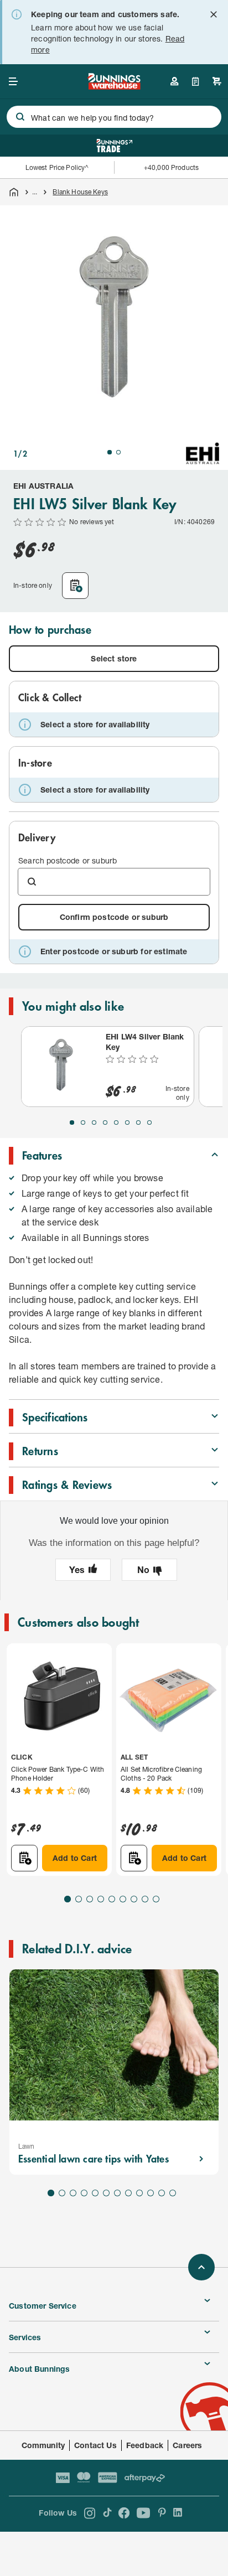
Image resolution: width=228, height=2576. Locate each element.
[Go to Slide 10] (151, 2193)
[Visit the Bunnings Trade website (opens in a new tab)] (114, 146)
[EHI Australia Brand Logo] (203, 453)
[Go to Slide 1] (110, 452)
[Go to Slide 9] (156, 1899)
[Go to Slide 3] (94, 1123)
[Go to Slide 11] (162, 2193)
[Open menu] (13, 81)
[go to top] (201, 2267)
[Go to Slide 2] (118, 452)
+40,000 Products (171, 167)
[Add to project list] (75, 586)
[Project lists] (196, 81)
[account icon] (174, 81)
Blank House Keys (80, 192)
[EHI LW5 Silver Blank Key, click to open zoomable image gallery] (114, 319)
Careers (187, 2445)
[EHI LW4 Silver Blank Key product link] (61, 1067)
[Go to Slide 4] (105, 1123)
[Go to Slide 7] (138, 1123)
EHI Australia (43, 486)
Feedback (145, 2445)
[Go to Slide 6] (127, 1123)
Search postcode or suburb (68, 860)
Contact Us (95, 2445)
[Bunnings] (114, 86)
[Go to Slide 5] (116, 1123)
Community (43, 2445)
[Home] (14, 192)
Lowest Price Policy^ (57, 167)
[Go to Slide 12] (173, 2193)
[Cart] (217, 81)
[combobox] (114, 117)
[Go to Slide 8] (149, 1123)
